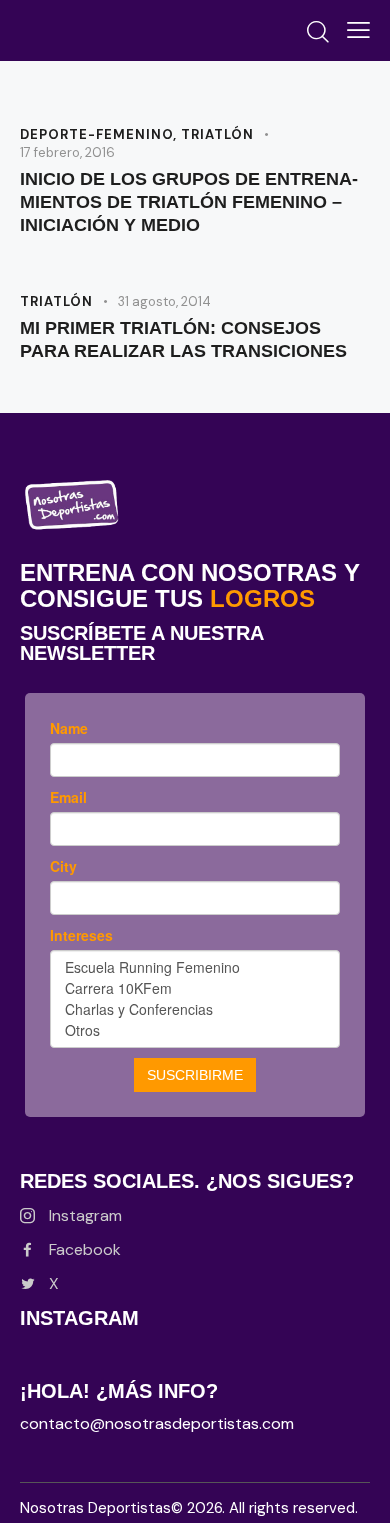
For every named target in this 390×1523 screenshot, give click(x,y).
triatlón (217, 134)
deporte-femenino (96, 134)
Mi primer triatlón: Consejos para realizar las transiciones (183, 339)
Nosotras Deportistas (95, 1508)
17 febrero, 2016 (67, 152)
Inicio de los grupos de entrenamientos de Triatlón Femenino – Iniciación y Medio (189, 202)
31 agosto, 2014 (164, 301)
